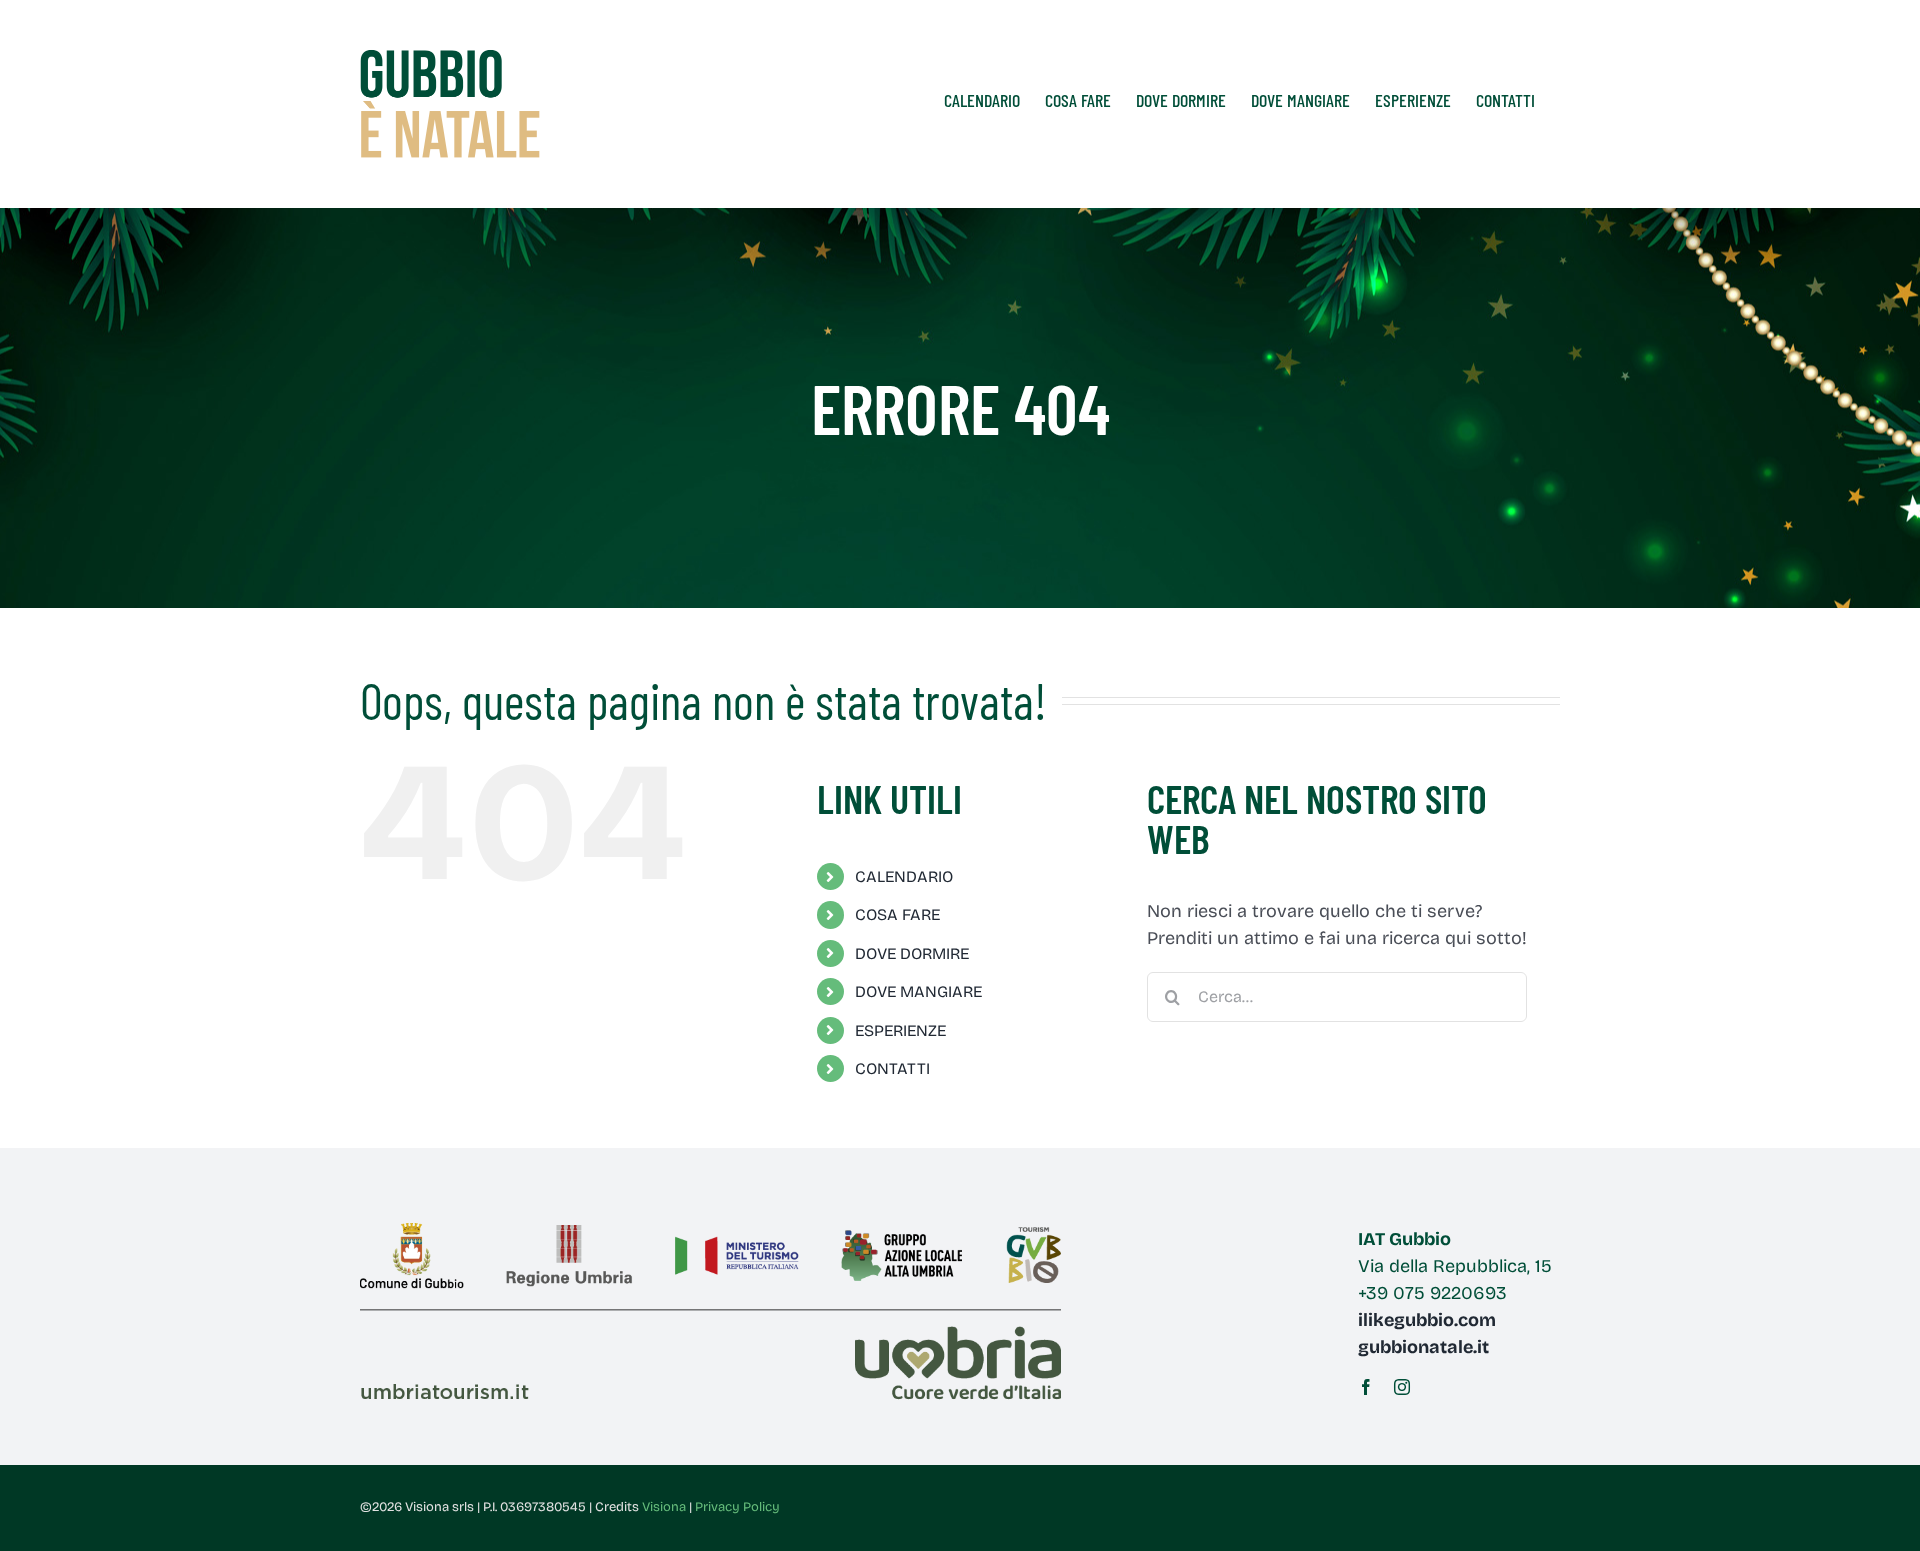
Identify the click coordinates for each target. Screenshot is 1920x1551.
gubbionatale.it (1423, 1347)
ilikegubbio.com (1427, 1320)
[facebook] (1366, 1387)
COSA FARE (897, 914)
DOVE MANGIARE (918, 991)
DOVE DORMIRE (912, 953)
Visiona (664, 1507)
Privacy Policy (737, 1507)
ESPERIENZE (900, 1030)
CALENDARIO (904, 876)
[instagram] (1402, 1387)
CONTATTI (892, 1068)
